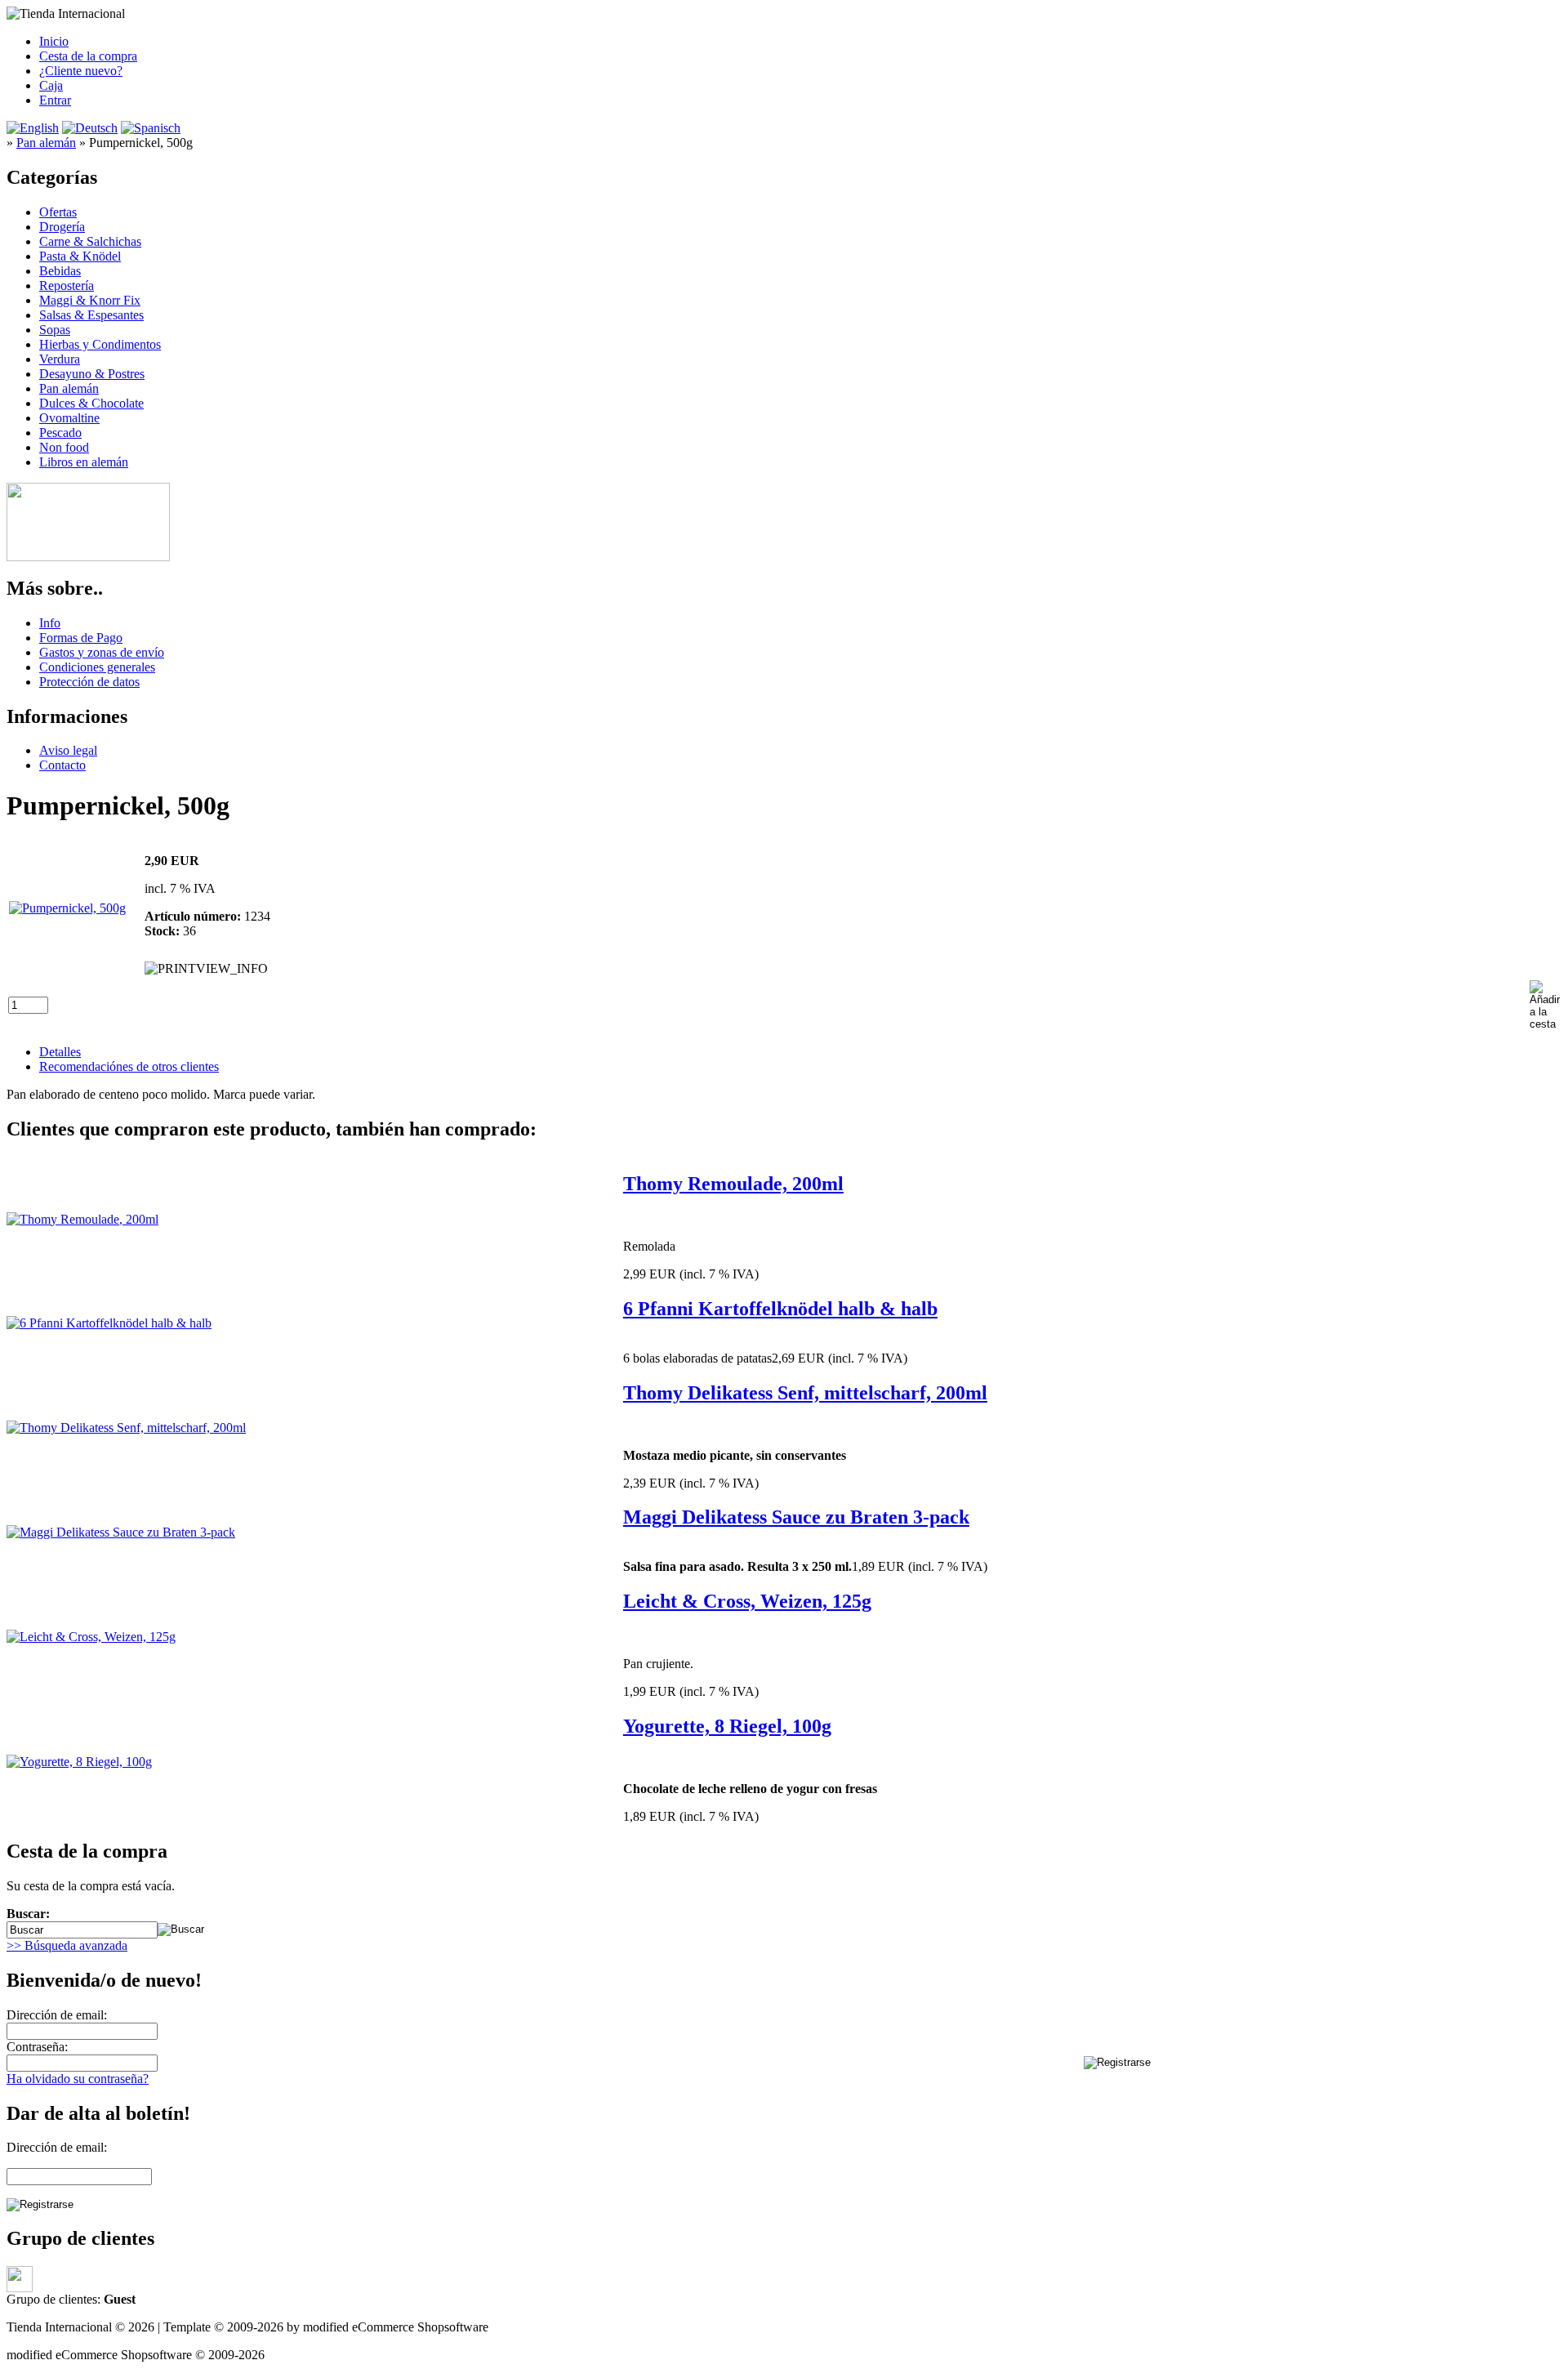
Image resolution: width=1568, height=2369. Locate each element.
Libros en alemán (84, 462)
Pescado (60, 433)
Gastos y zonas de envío (102, 652)
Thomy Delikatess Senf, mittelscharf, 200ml (805, 1393)
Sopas (55, 330)
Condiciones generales (97, 667)
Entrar (55, 100)
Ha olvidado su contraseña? (78, 2079)
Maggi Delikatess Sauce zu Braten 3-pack (796, 1517)
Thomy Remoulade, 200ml (733, 1184)
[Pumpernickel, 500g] (67, 908)
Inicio (54, 41)
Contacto (62, 765)
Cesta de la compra (88, 56)
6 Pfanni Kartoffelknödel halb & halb (780, 1309)
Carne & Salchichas (90, 241)
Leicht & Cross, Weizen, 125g (747, 1601)
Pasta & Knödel (80, 256)
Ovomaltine (69, 418)
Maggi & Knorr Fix (90, 300)
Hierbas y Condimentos (100, 344)
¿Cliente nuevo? (81, 71)
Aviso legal (68, 750)
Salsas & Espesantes (91, 315)
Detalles (60, 1052)
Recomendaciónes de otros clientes (129, 1066)
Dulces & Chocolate (91, 403)
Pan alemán (69, 388)
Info (50, 623)
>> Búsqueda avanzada (67, 1945)
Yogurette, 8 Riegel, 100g (727, 1726)
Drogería (62, 227)
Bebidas (60, 271)
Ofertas (58, 212)
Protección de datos (89, 682)
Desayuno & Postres (92, 374)
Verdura (60, 359)
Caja (51, 85)
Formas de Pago (81, 638)
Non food (64, 447)
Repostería (67, 286)
